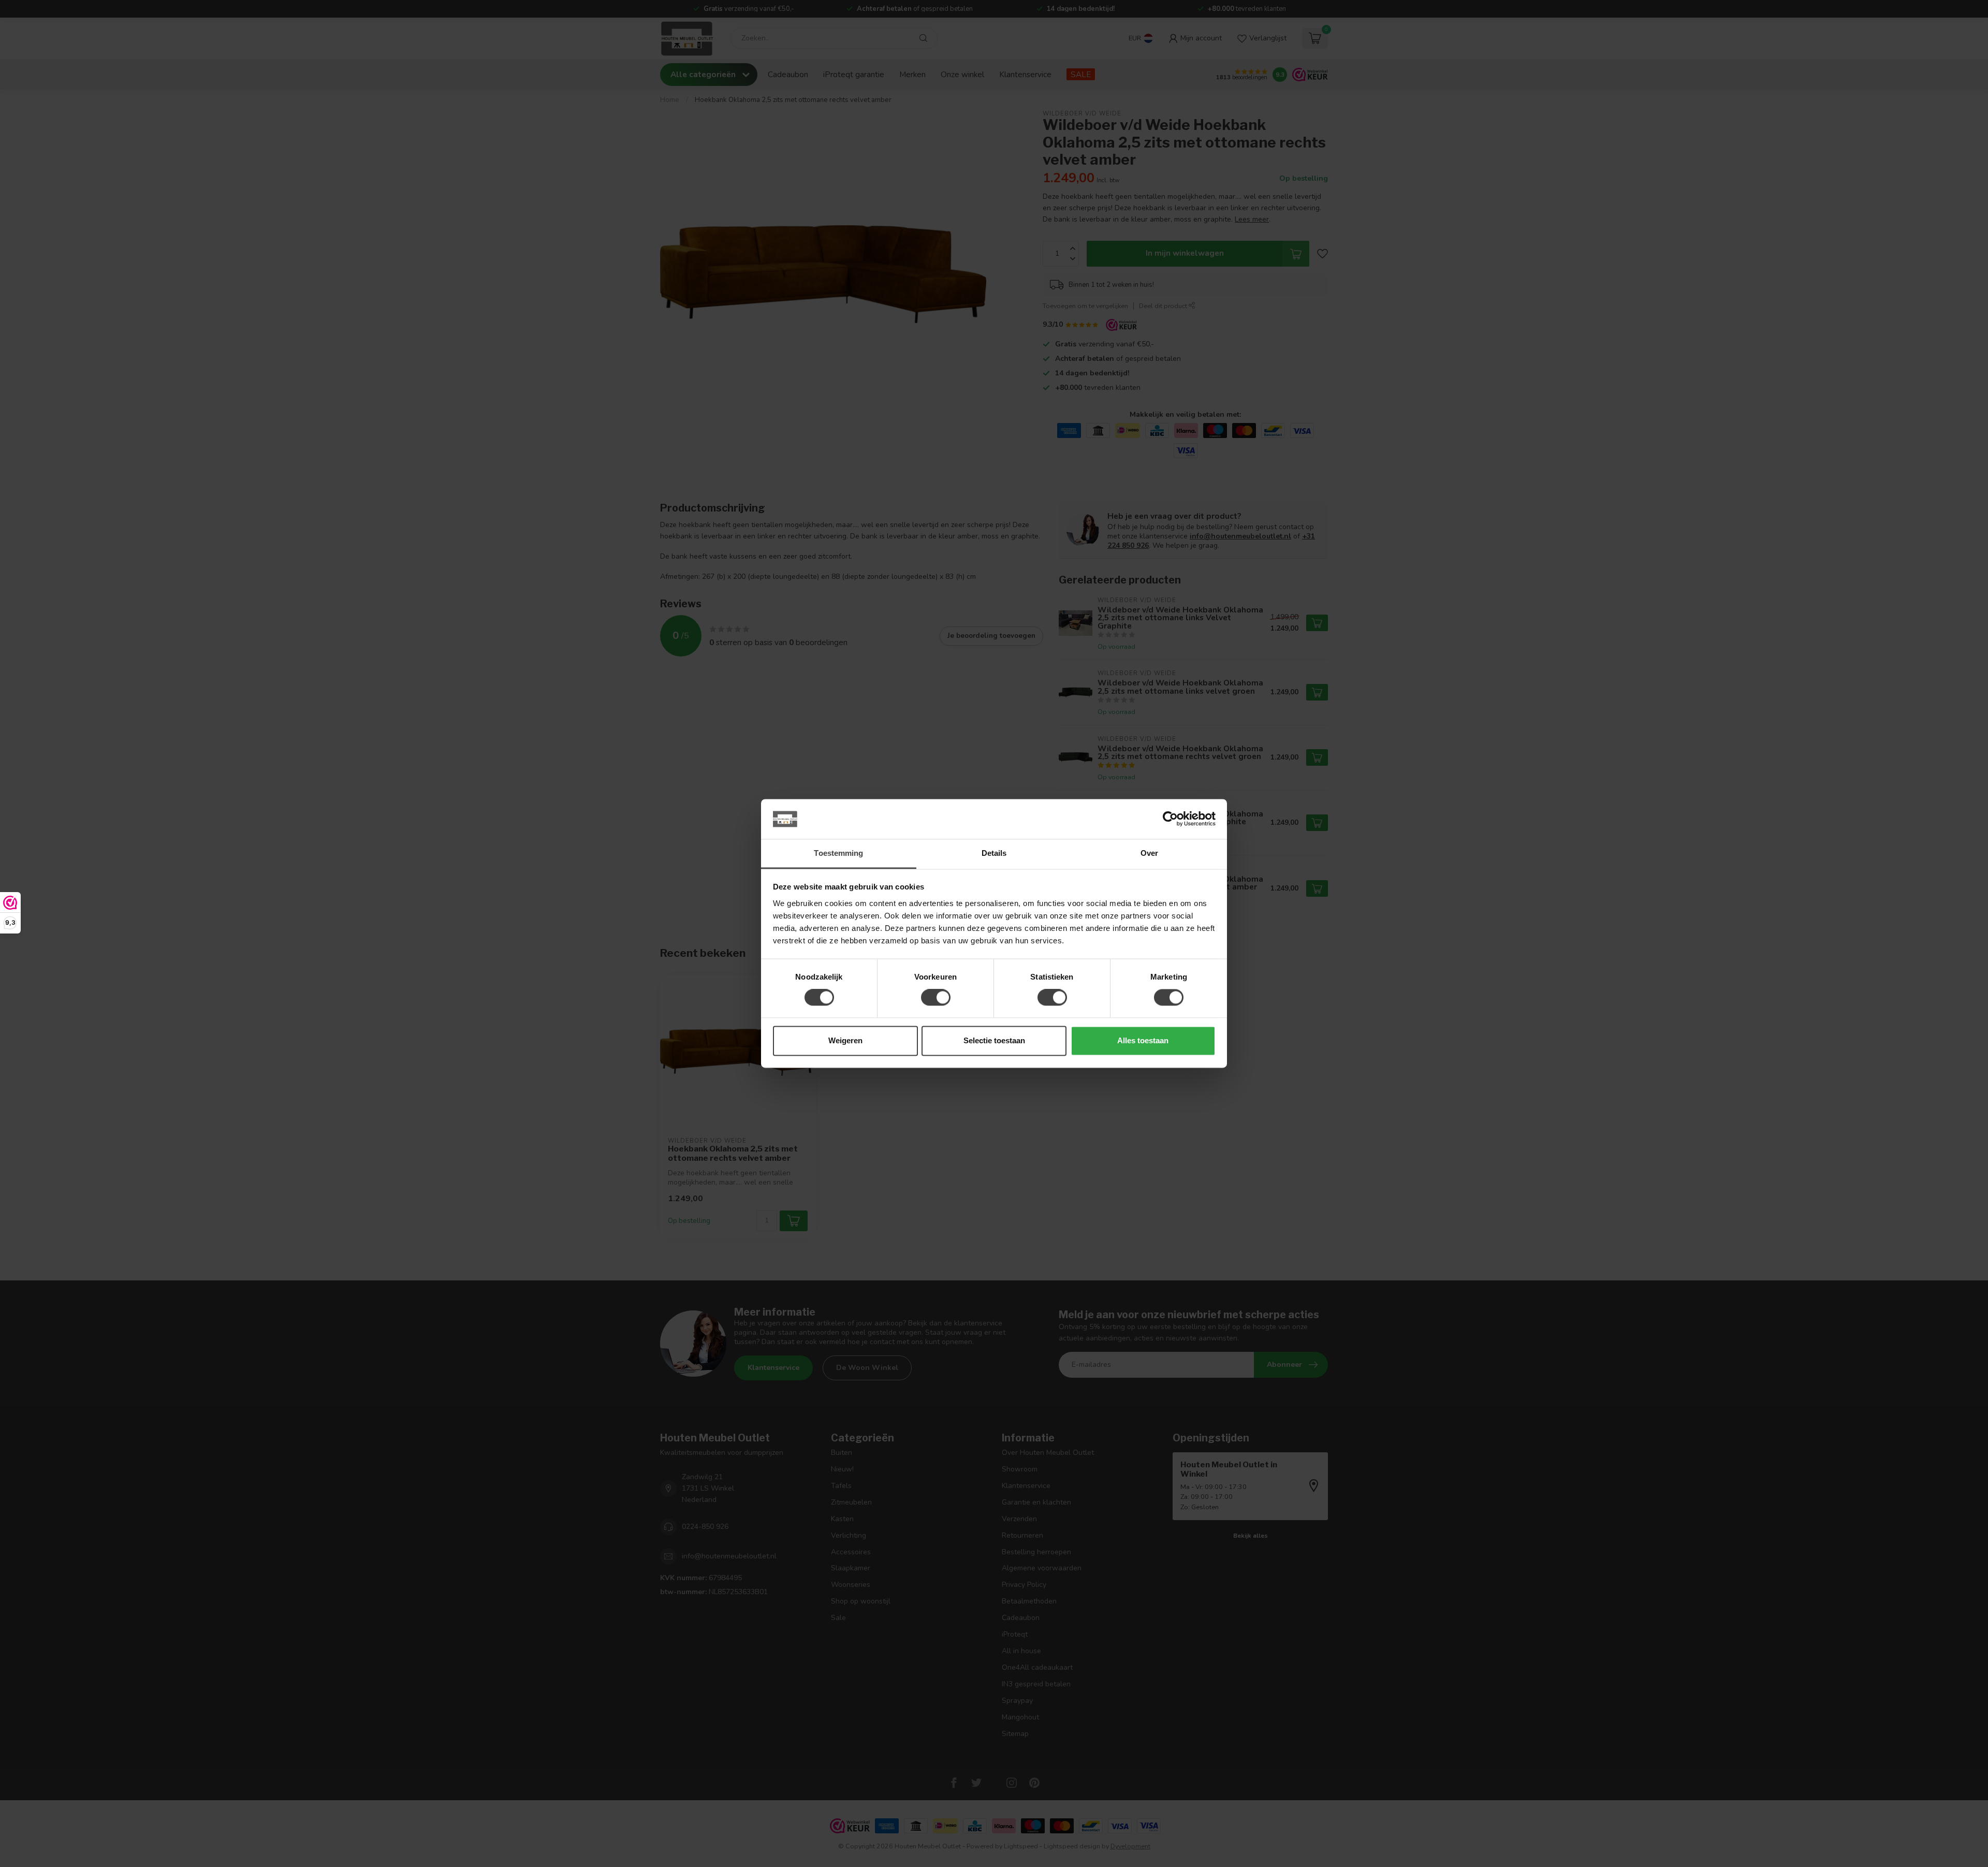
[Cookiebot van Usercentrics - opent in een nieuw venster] (1170, 819)
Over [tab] (1149, 853)
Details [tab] (994, 853)
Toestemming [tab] (838, 853)
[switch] (936, 998)
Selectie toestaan (994, 1040)
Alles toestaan (1143, 1040)
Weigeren (845, 1040)
